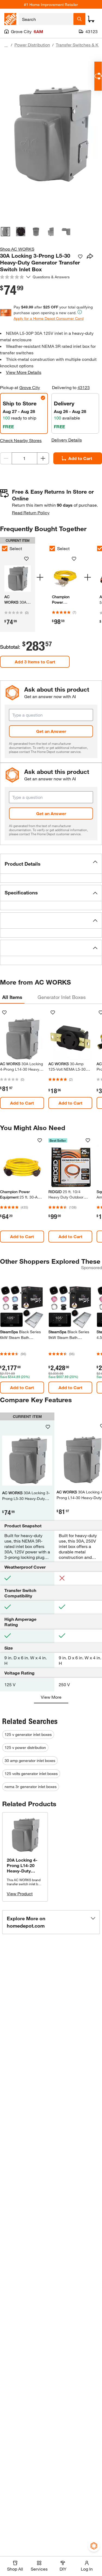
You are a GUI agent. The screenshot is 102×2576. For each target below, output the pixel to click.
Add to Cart (22, 1103)
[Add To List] (80, 257)
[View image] (5, 232)
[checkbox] (52, 548)
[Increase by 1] (43, 458)
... (6, 45)
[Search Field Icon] (79, 19)
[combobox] (46, 19)
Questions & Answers (52, 277)
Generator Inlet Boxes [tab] (62, 997)
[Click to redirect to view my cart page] (91, 19)
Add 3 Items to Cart (35, 662)
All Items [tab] (12, 997)
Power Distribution (32, 45)
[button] (51, 864)
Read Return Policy (31, 513)
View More (51, 1697)
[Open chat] (98, 76)
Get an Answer (51, 731)
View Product (20, 1894)
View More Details (24, 372)
